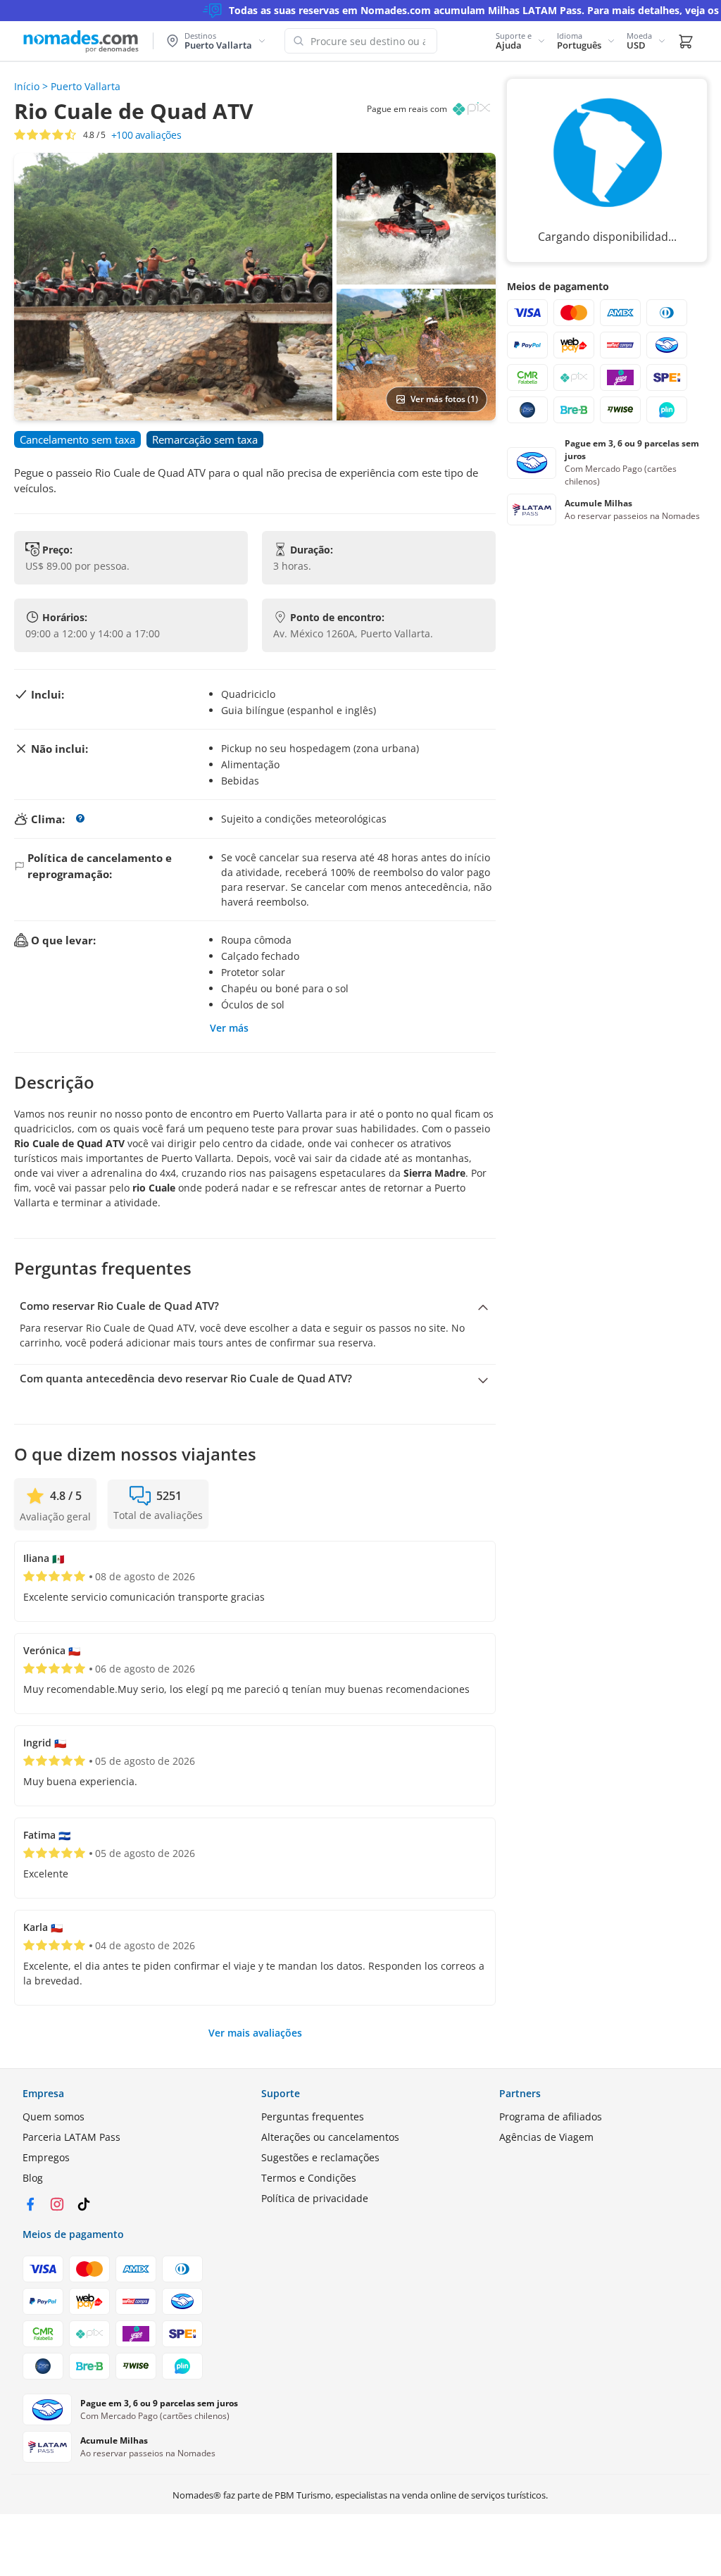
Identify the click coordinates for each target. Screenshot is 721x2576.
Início (27, 86)
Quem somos (54, 2117)
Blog (33, 2178)
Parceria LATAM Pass (71, 2137)
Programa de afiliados (551, 2117)
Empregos (46, 2157)
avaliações (146, 135)
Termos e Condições (309, 2178)
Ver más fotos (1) (444, 399)
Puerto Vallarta (86, 86)
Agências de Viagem (546, 2137)
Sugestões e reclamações (320, 2157)
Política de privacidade (315, 2198)
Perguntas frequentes (313, 2117)
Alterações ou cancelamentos (330, 2137)
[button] (521, 41)
